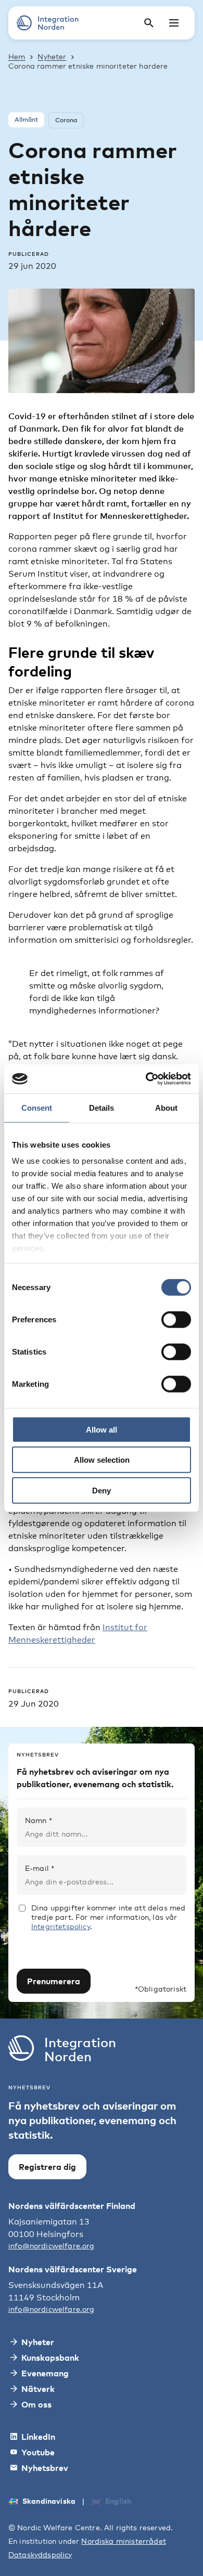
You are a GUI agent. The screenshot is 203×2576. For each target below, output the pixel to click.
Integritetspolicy (61, 1926)
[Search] (149, 23)
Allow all (102, 1429)
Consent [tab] (37, 1107)
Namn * (39, 1820)
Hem (17, 56)
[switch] (176, 1319)
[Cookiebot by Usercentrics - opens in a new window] (146, 1079)
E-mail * (40, 1868)
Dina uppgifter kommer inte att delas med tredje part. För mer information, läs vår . (108, 1917)
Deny (102, 1490)
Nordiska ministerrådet (124, 2541)
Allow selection (102, 1460)
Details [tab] (102, 1107)
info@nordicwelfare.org (52, 2246)
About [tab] (166, 1107)
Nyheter (52, 56)
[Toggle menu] (174, 23)
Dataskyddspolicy (40, 2554)
